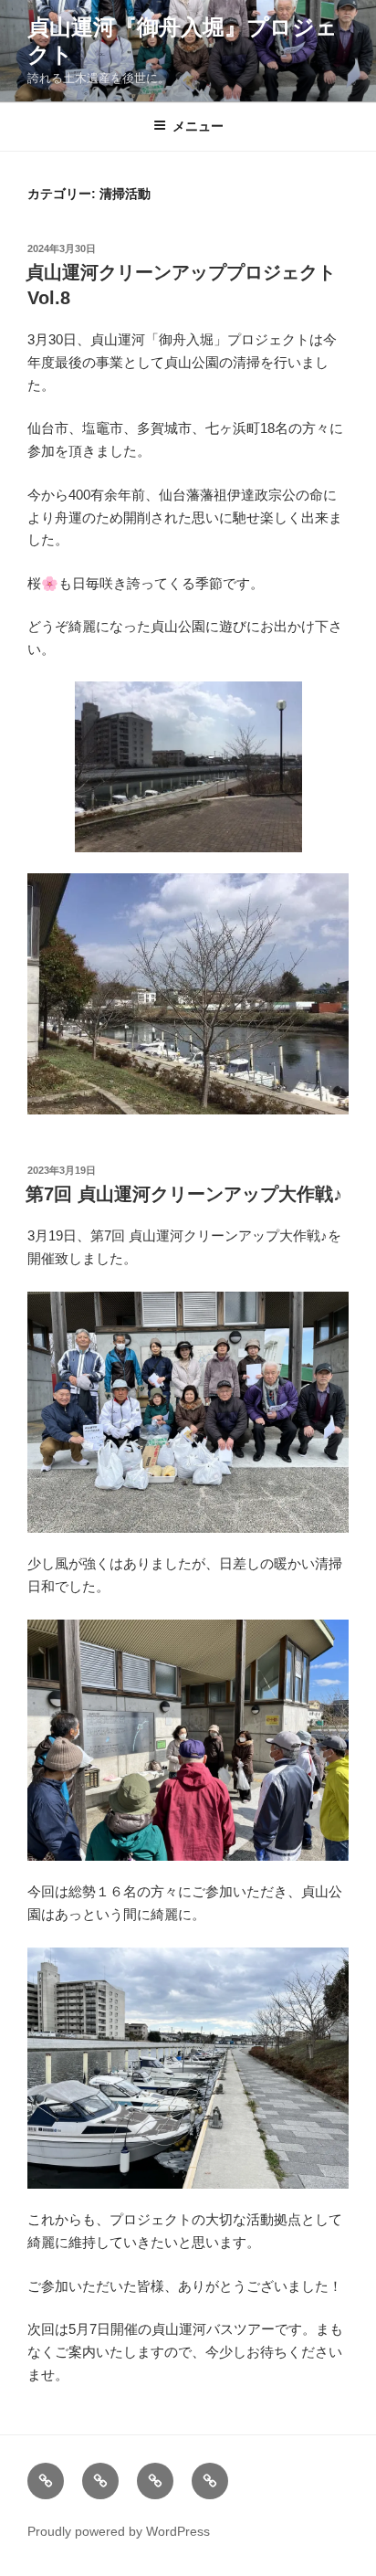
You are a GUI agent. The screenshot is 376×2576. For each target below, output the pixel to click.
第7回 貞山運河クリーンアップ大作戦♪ (184, 1194)
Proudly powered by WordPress (119, 2531)
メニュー (198, 126)
